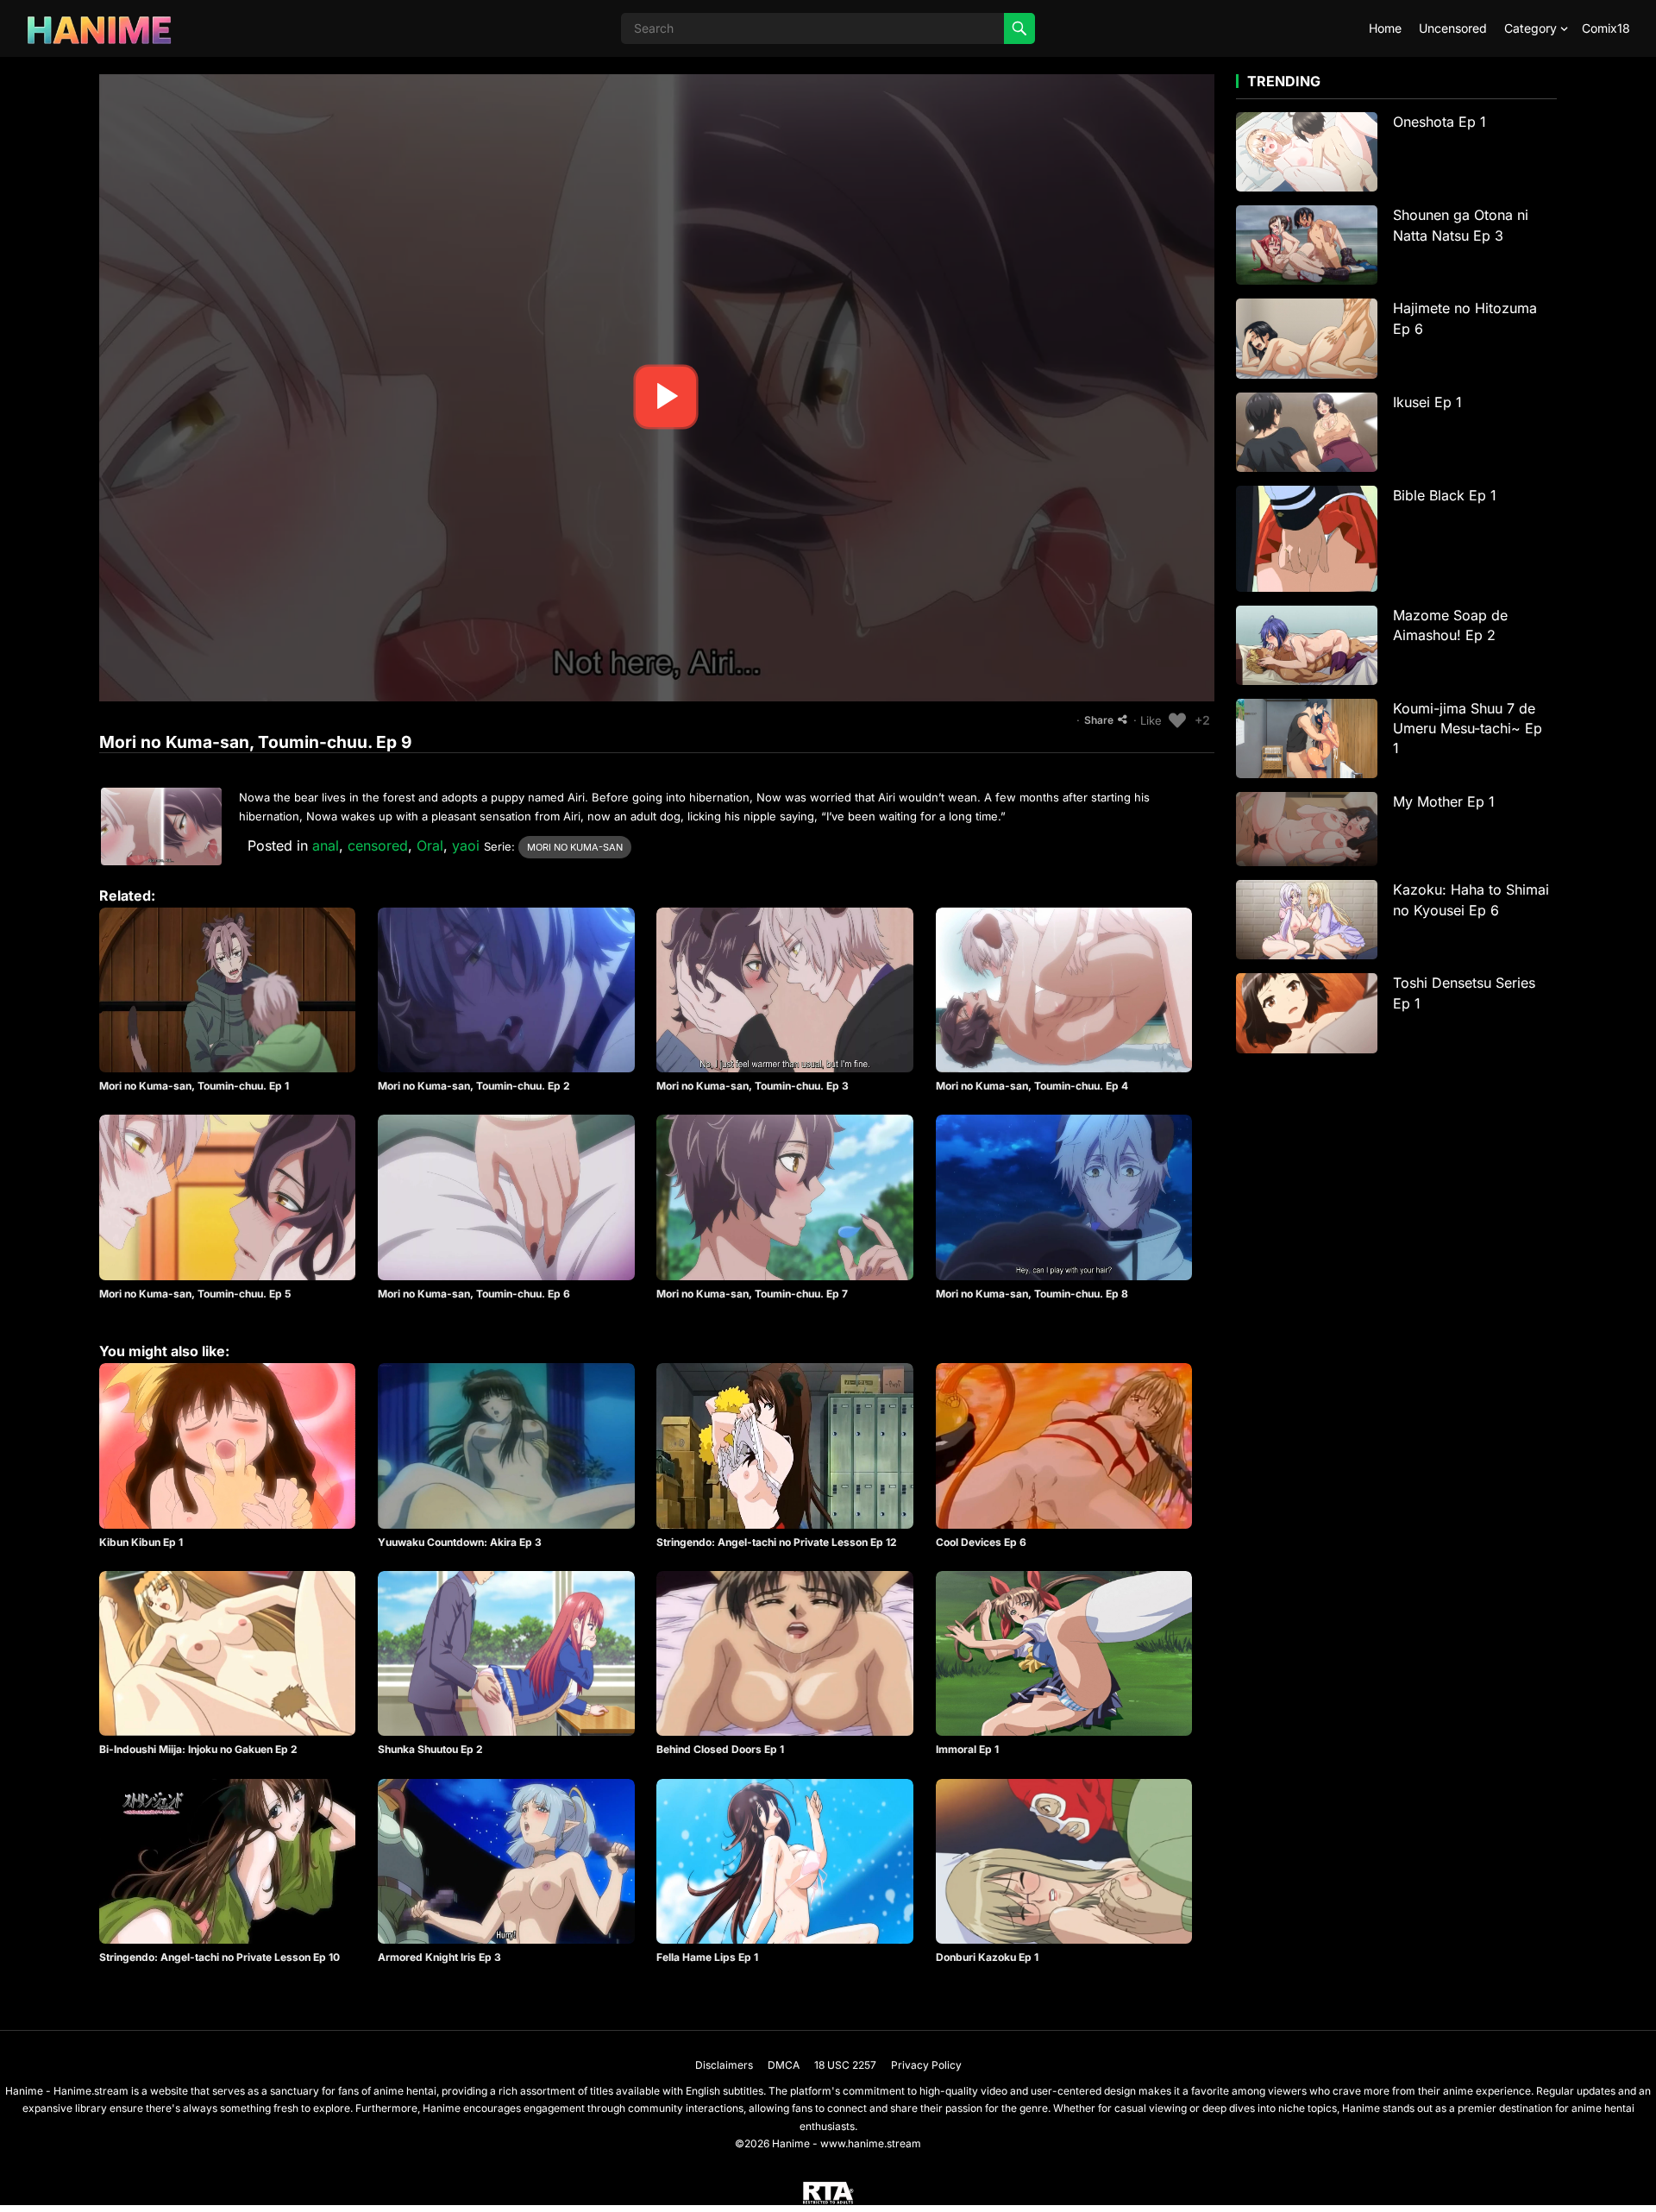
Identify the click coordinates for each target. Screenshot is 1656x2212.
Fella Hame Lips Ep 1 (707, 1957)
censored (378, 845)
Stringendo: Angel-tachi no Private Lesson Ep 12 (777, 1542)
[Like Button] (1177, 720)
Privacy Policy (926, 2065)
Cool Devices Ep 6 (981, 1542)
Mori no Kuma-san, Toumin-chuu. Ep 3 (753, 1086)
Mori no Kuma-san (575, 847)
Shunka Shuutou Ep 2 (430, 1749)
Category (1531, 28)
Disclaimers (724, 2065)
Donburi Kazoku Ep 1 (987, 1957)
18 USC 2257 (845, 2065)
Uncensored (1453, 28)
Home (1385, 28)
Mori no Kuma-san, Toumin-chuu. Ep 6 (474, 1294)
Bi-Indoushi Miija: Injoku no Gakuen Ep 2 (198, 1749)
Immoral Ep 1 (967, 1749)
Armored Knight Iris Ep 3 (439, 1957)
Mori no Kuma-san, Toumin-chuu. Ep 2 (474, 1086)
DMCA (784, 2065)
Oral (430, 845)
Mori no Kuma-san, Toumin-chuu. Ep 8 (1032, 1294)
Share (1099, 720)
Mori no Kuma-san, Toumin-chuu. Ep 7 (752, 1294)
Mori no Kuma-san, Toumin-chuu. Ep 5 (195, 1294)
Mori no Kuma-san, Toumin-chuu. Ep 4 (1032, 1086)
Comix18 (1606, 28)
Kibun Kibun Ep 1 (141, 1542)
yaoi (466, 845)
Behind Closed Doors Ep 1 (720, 1749)
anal (326, 845)
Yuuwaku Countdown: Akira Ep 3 (460, 1542)
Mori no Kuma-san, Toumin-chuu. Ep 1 (194, 1086)
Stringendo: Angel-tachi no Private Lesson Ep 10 (220, 1957)
